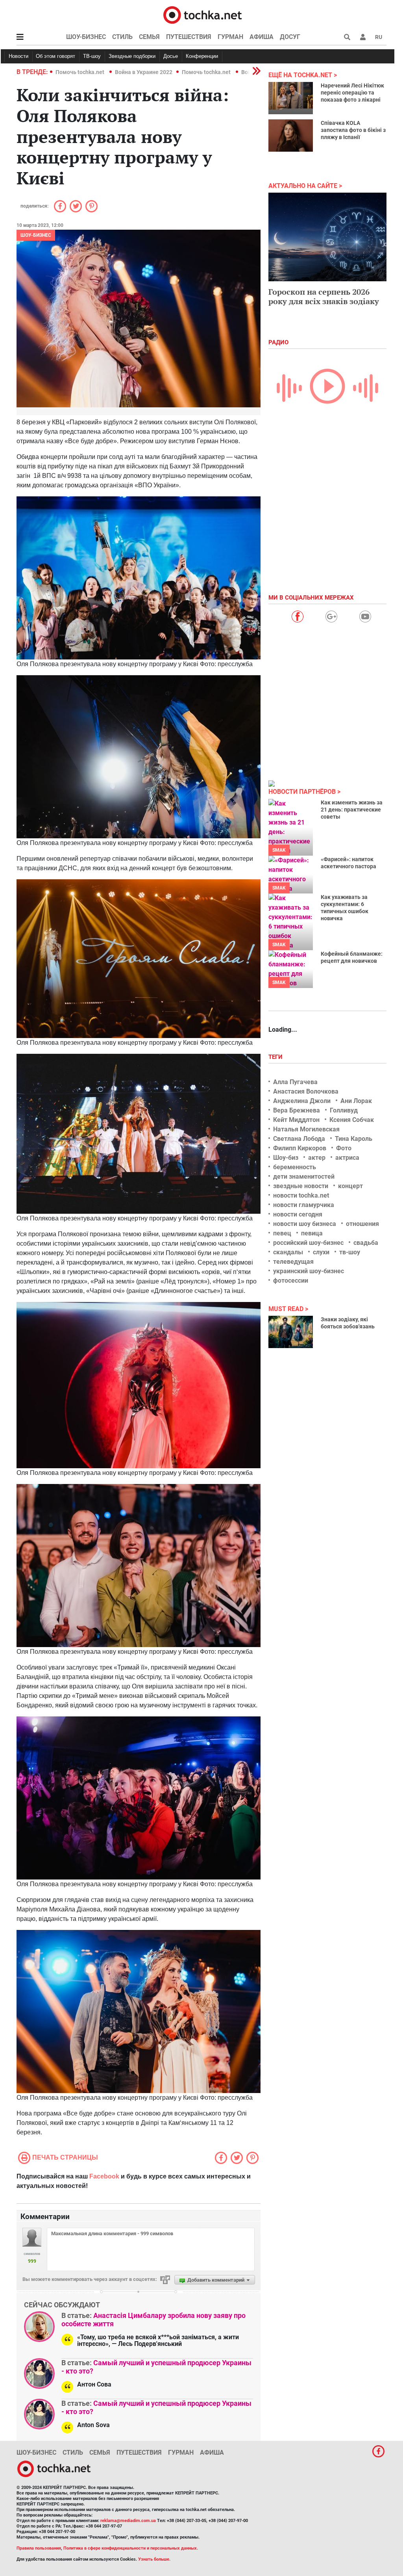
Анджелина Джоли (302, 1101)
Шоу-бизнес (86, 37)
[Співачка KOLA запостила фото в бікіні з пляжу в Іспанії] (291, 136)
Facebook (104, 2176)
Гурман (230, 37)
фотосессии (291, 1281)
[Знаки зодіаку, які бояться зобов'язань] (291, 1332)
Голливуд (344, 1110)
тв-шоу (350, 1252)
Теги (276, 1057)
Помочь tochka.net (80, 72)
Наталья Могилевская (306, 1129)
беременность (295, 1167)
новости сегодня (298, 1214)
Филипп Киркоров (300, 1148)
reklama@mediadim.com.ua (128, 2521)
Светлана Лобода (299, 1139)
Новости (18, 56)
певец (282, 1233)
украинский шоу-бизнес (309, 1271)
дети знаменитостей (304, 1177)
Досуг (290, 37)
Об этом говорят (55, 56)
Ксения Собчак (352, 1120)
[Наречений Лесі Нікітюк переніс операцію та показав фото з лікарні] (291, 98)
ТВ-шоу (92, 56)
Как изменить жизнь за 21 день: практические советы (352, 810)
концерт (350, 1186)
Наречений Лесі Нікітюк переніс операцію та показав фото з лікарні (352, 93)
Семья (149, 37)
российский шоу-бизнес (308, 1243)
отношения (362, 1224)
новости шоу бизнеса (305, 1224)
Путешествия (189, 37)
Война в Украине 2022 (144, 72)
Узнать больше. (154, 2559)
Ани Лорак (356, 1101)
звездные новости (301, 1186)
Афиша (262, 37)
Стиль (122, 37)
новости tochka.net (301, 1195)
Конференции (202, 56)
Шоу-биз (286, 1158)
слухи (321, 1252)
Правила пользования (39, 2548)
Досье (171, 56)
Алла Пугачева (295, 1082)
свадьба (366, 1243)
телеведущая (293, 1262)
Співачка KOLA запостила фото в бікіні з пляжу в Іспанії (353, 130)
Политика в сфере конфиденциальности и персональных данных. (131, 2548)
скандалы (288, 1252)
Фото (344, 1148)
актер (317, 1158)
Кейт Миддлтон (296, 1120)
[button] (363, 37)
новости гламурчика (304, 1205)
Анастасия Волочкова (306, 1091)
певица (312, 1233)
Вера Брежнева (297, 1110)
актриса (347, 1158)
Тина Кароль (354, 1139)
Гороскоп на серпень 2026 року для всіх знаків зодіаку (324, 296)
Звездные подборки (132, 56)
